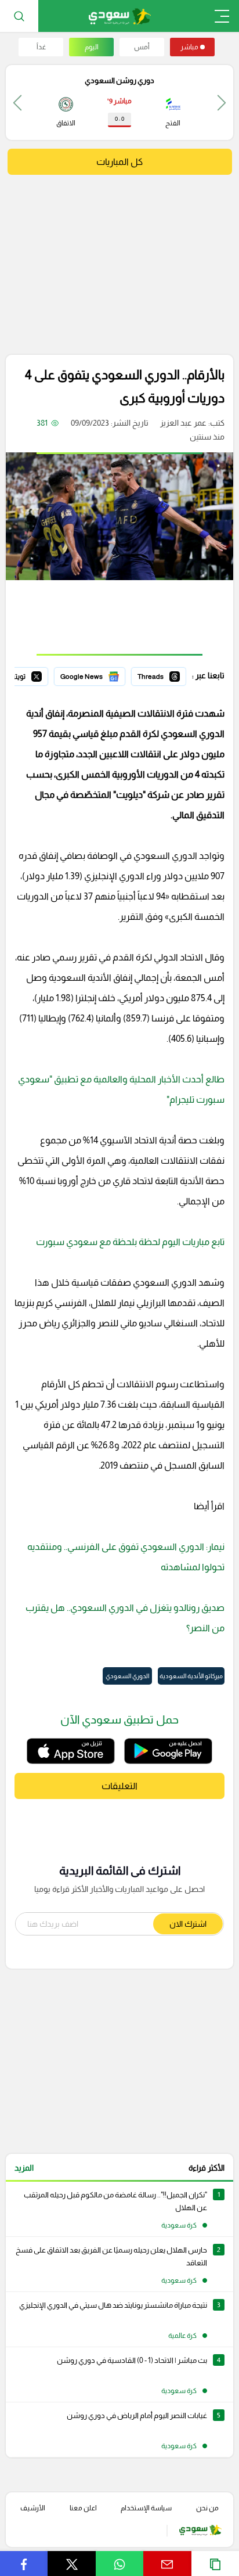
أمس (142, 47)
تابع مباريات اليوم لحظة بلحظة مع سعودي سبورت (130, 1242)
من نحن (207, 2508)
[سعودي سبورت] (120, 16)
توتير (40, 675)
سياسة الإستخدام (146, 2508)
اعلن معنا (83, 2508)
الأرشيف (33, 2508)
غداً (41, 47)
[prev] (222, 102)
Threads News (160, 675)
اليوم (92, 47)
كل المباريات (119, 162)
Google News (100, 675)
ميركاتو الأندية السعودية (191, 1676)
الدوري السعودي (127, 1676)
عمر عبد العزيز (183, 423)
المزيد (24, 2168)
